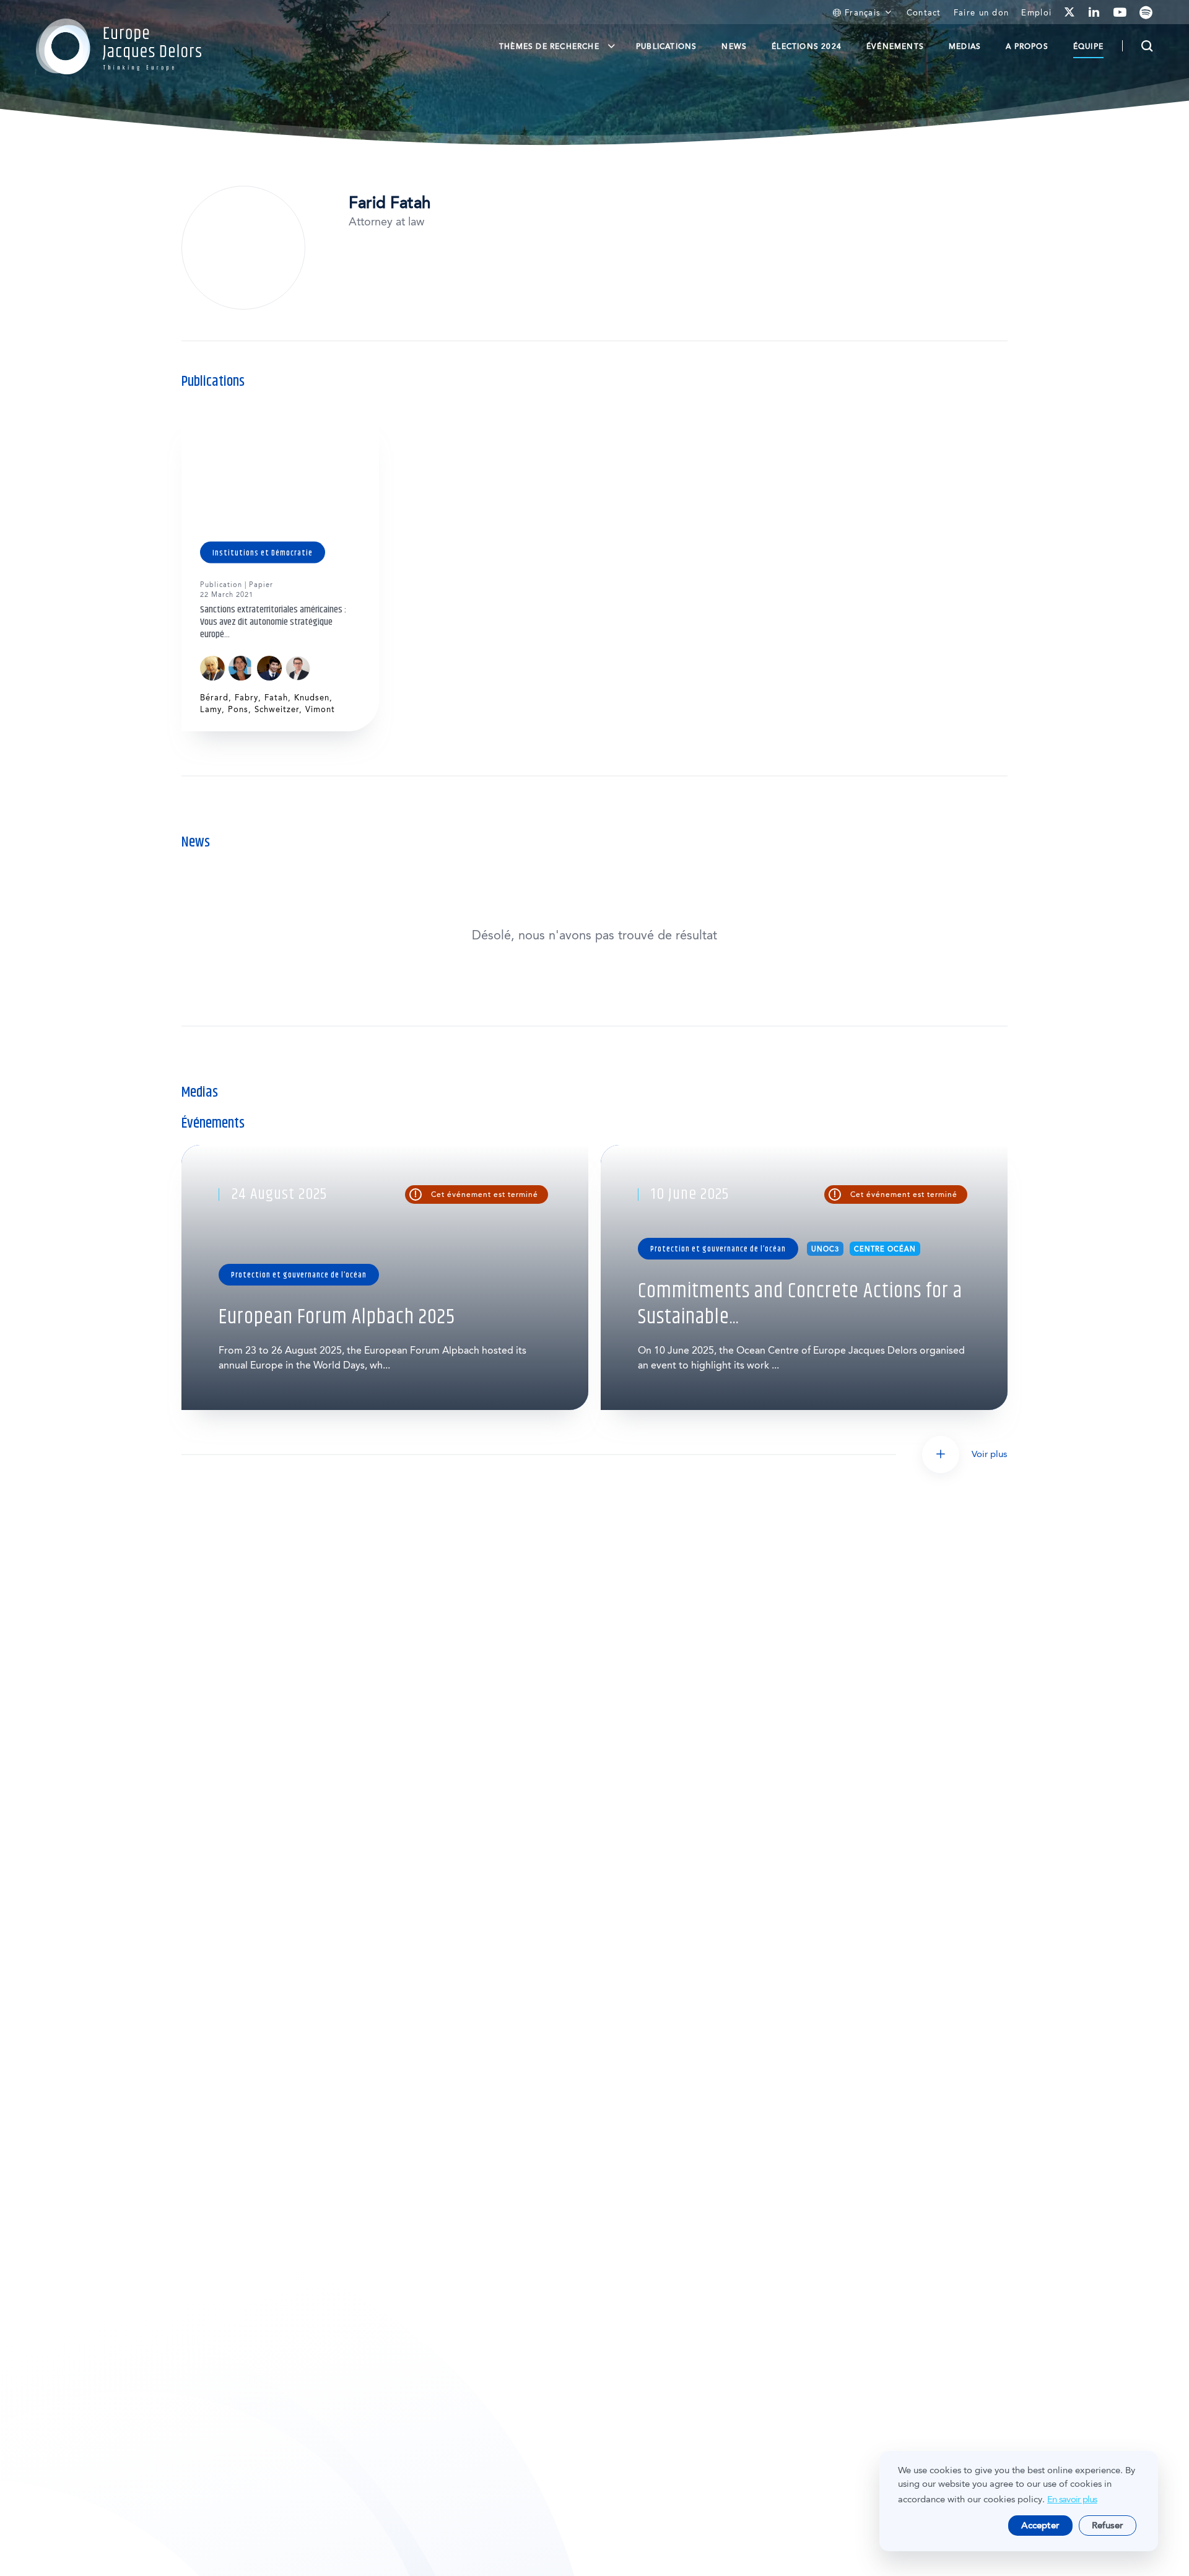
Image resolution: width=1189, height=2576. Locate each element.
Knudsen (312, 698)
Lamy (211, 709)
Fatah (276, 698)
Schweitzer (277, 709)
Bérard (214, 698)
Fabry (246, 698)
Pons (238, 709)
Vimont (320, 709)
